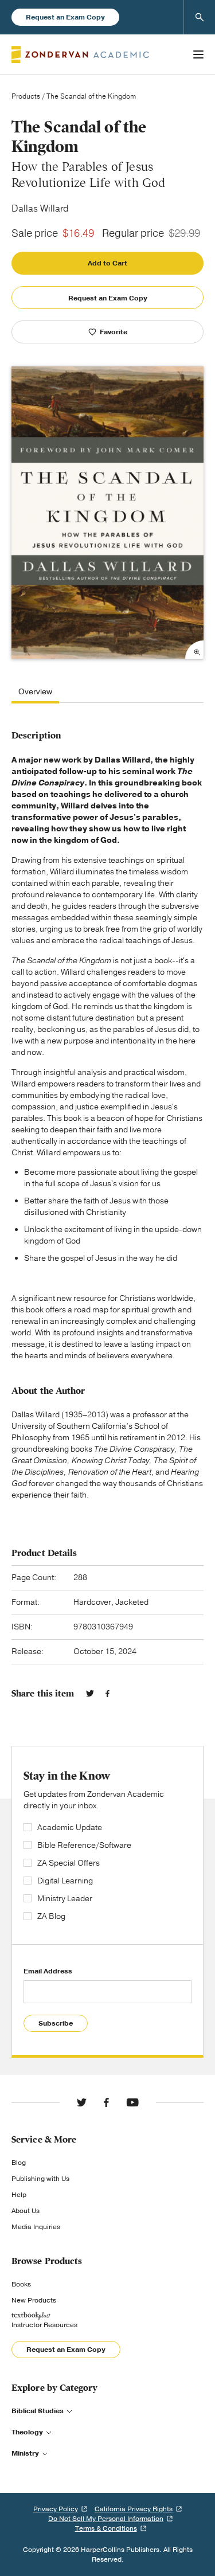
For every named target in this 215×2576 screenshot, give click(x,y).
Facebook (107, 1694)
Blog (19, 2163)
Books (21, 2284)
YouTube (132, 2102)
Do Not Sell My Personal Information (106, 2519)
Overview (35, 692)
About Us (26, 2211)
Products (26, 96)
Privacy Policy (56, 2509)
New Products (34, 2300)
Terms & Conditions (106, 2528)
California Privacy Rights (134, 2509)
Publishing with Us (40, 2179)
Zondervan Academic (80, 54)
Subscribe (56, 2023)
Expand (194, 650)
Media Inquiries (36, 2227)
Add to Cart (107, 263)
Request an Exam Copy (65, 17)
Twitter (90, 1694)
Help (19, 2195)
